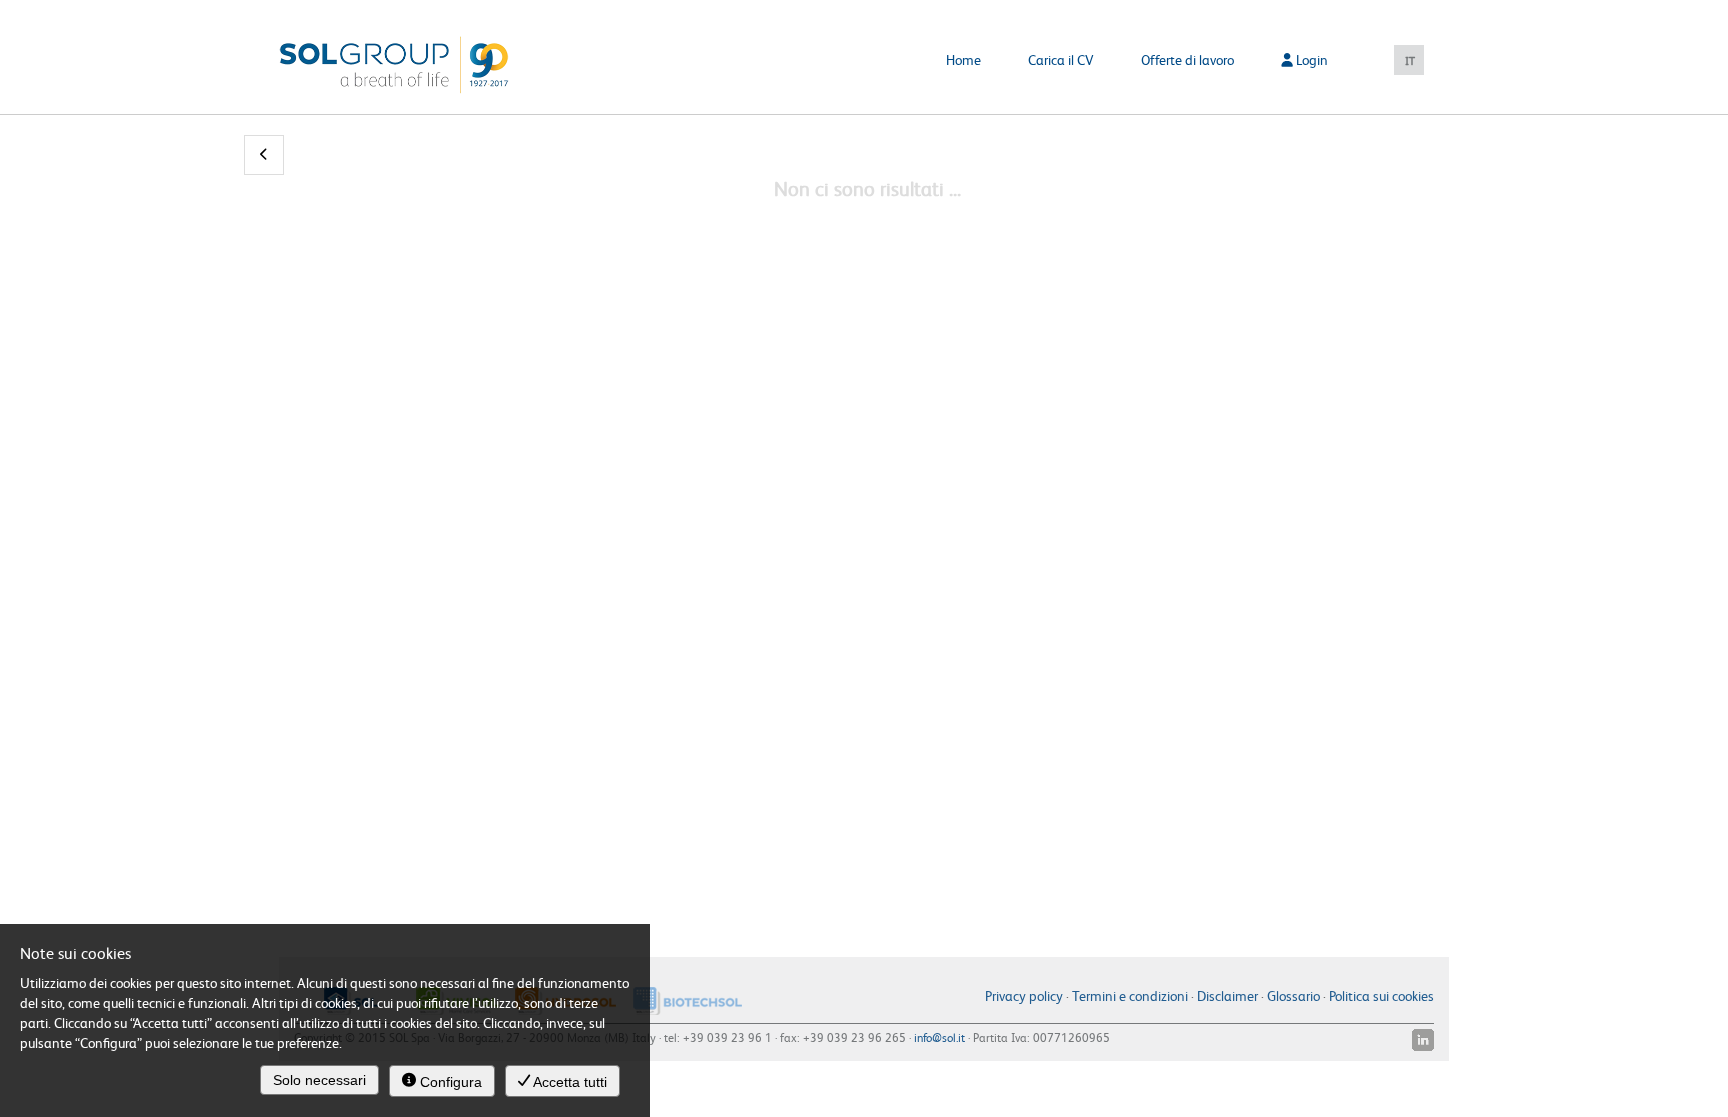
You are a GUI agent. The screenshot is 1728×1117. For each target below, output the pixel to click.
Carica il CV (1061, 59)
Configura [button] (449, 1082)
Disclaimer (1227, 995)
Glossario (1293, 995)
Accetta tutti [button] (568, 1082)
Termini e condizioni (1130, 995)
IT (1410, 60)
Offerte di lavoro (1187, 59)
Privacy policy (1024, 995)
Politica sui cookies (1381, 995)
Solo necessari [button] (319, 1080)
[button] (264, 155)
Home (963, 59)
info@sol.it (939, 1037)
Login (1310, 59)
